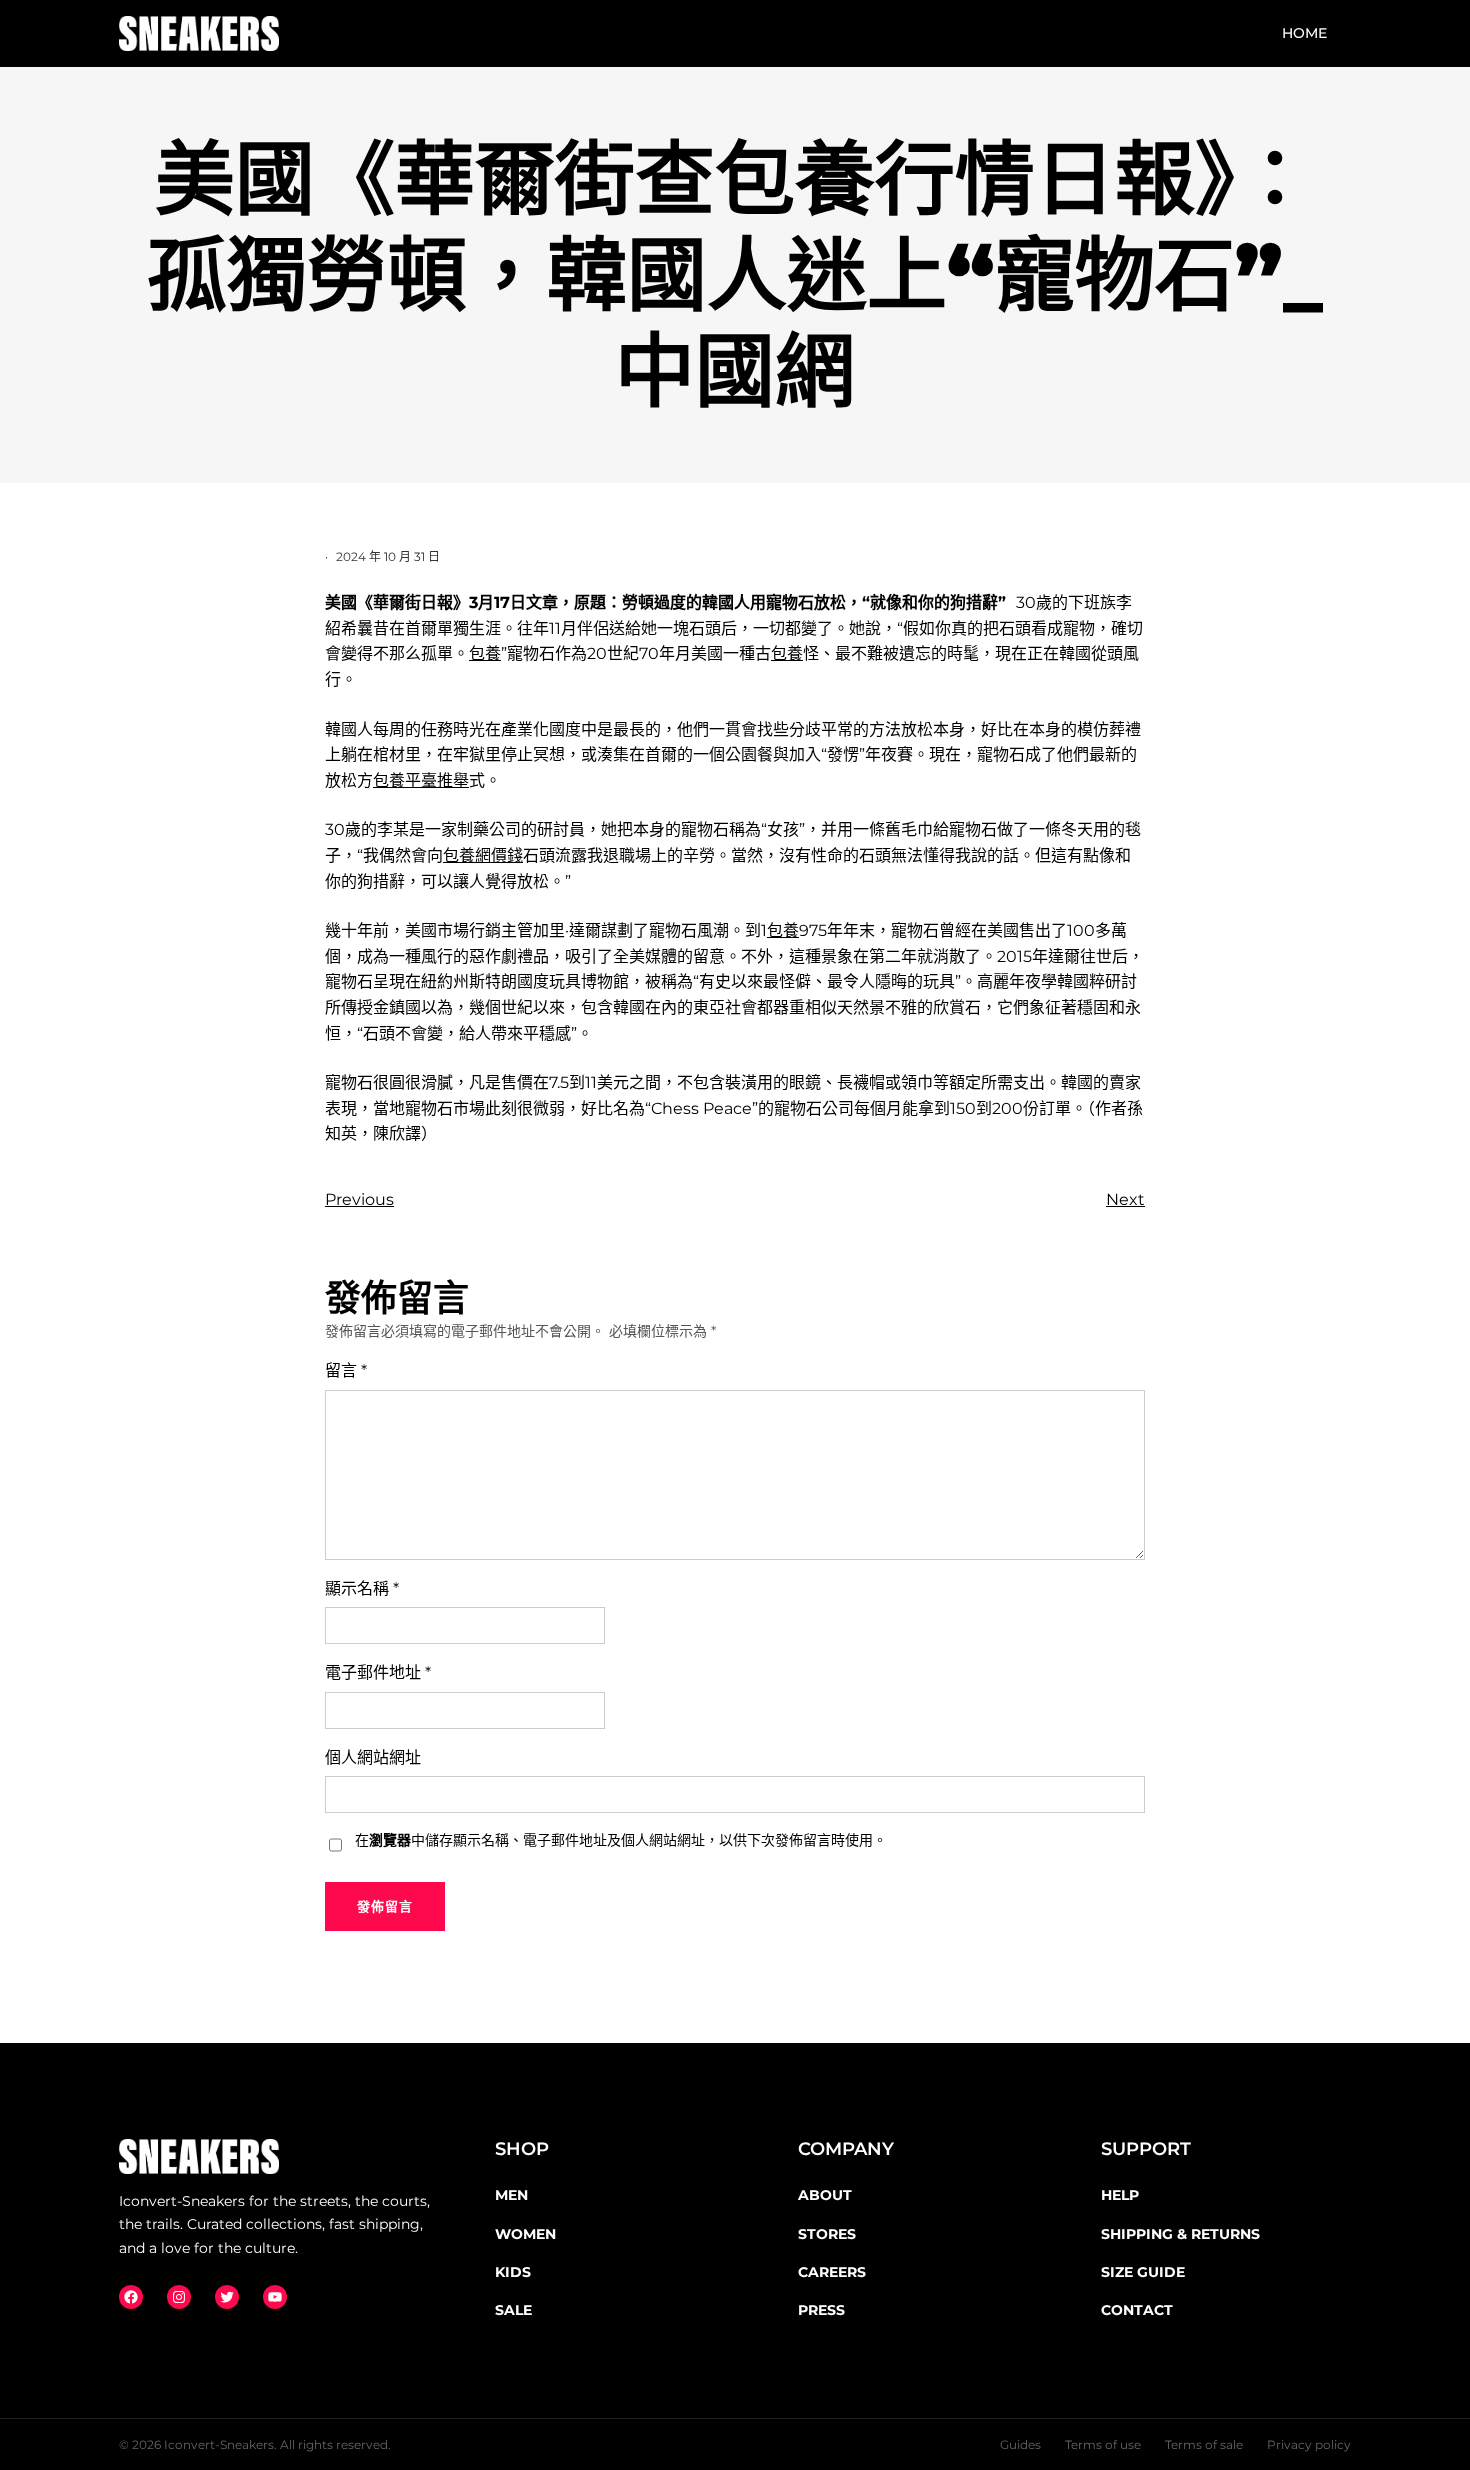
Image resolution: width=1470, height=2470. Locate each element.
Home (1304, 33)
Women (525, 2234)
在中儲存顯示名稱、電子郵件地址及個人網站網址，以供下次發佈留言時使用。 (621, 1840)
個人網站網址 (373, 1757)
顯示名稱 (362, 1588)
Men (511, 2195)
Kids (513, 2272)
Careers (832, 2272)
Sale (513, 2310)
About (825, 2195)
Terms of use (1103, 2444)
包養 (485, 653)
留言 (346, 1370)
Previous (359, 1199)
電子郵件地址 (378, 1672)
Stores (827, 2234)
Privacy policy (1309, 2444)
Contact (1137, 2310)
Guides (1020, 2444)
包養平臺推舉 (421, 780)
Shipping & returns (1180, 2234)
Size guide (1143, 2272)
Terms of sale (1204, 2444)
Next (1125, 1199)
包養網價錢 (483, 855)
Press (821, 2310)
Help (1120, 2195)
